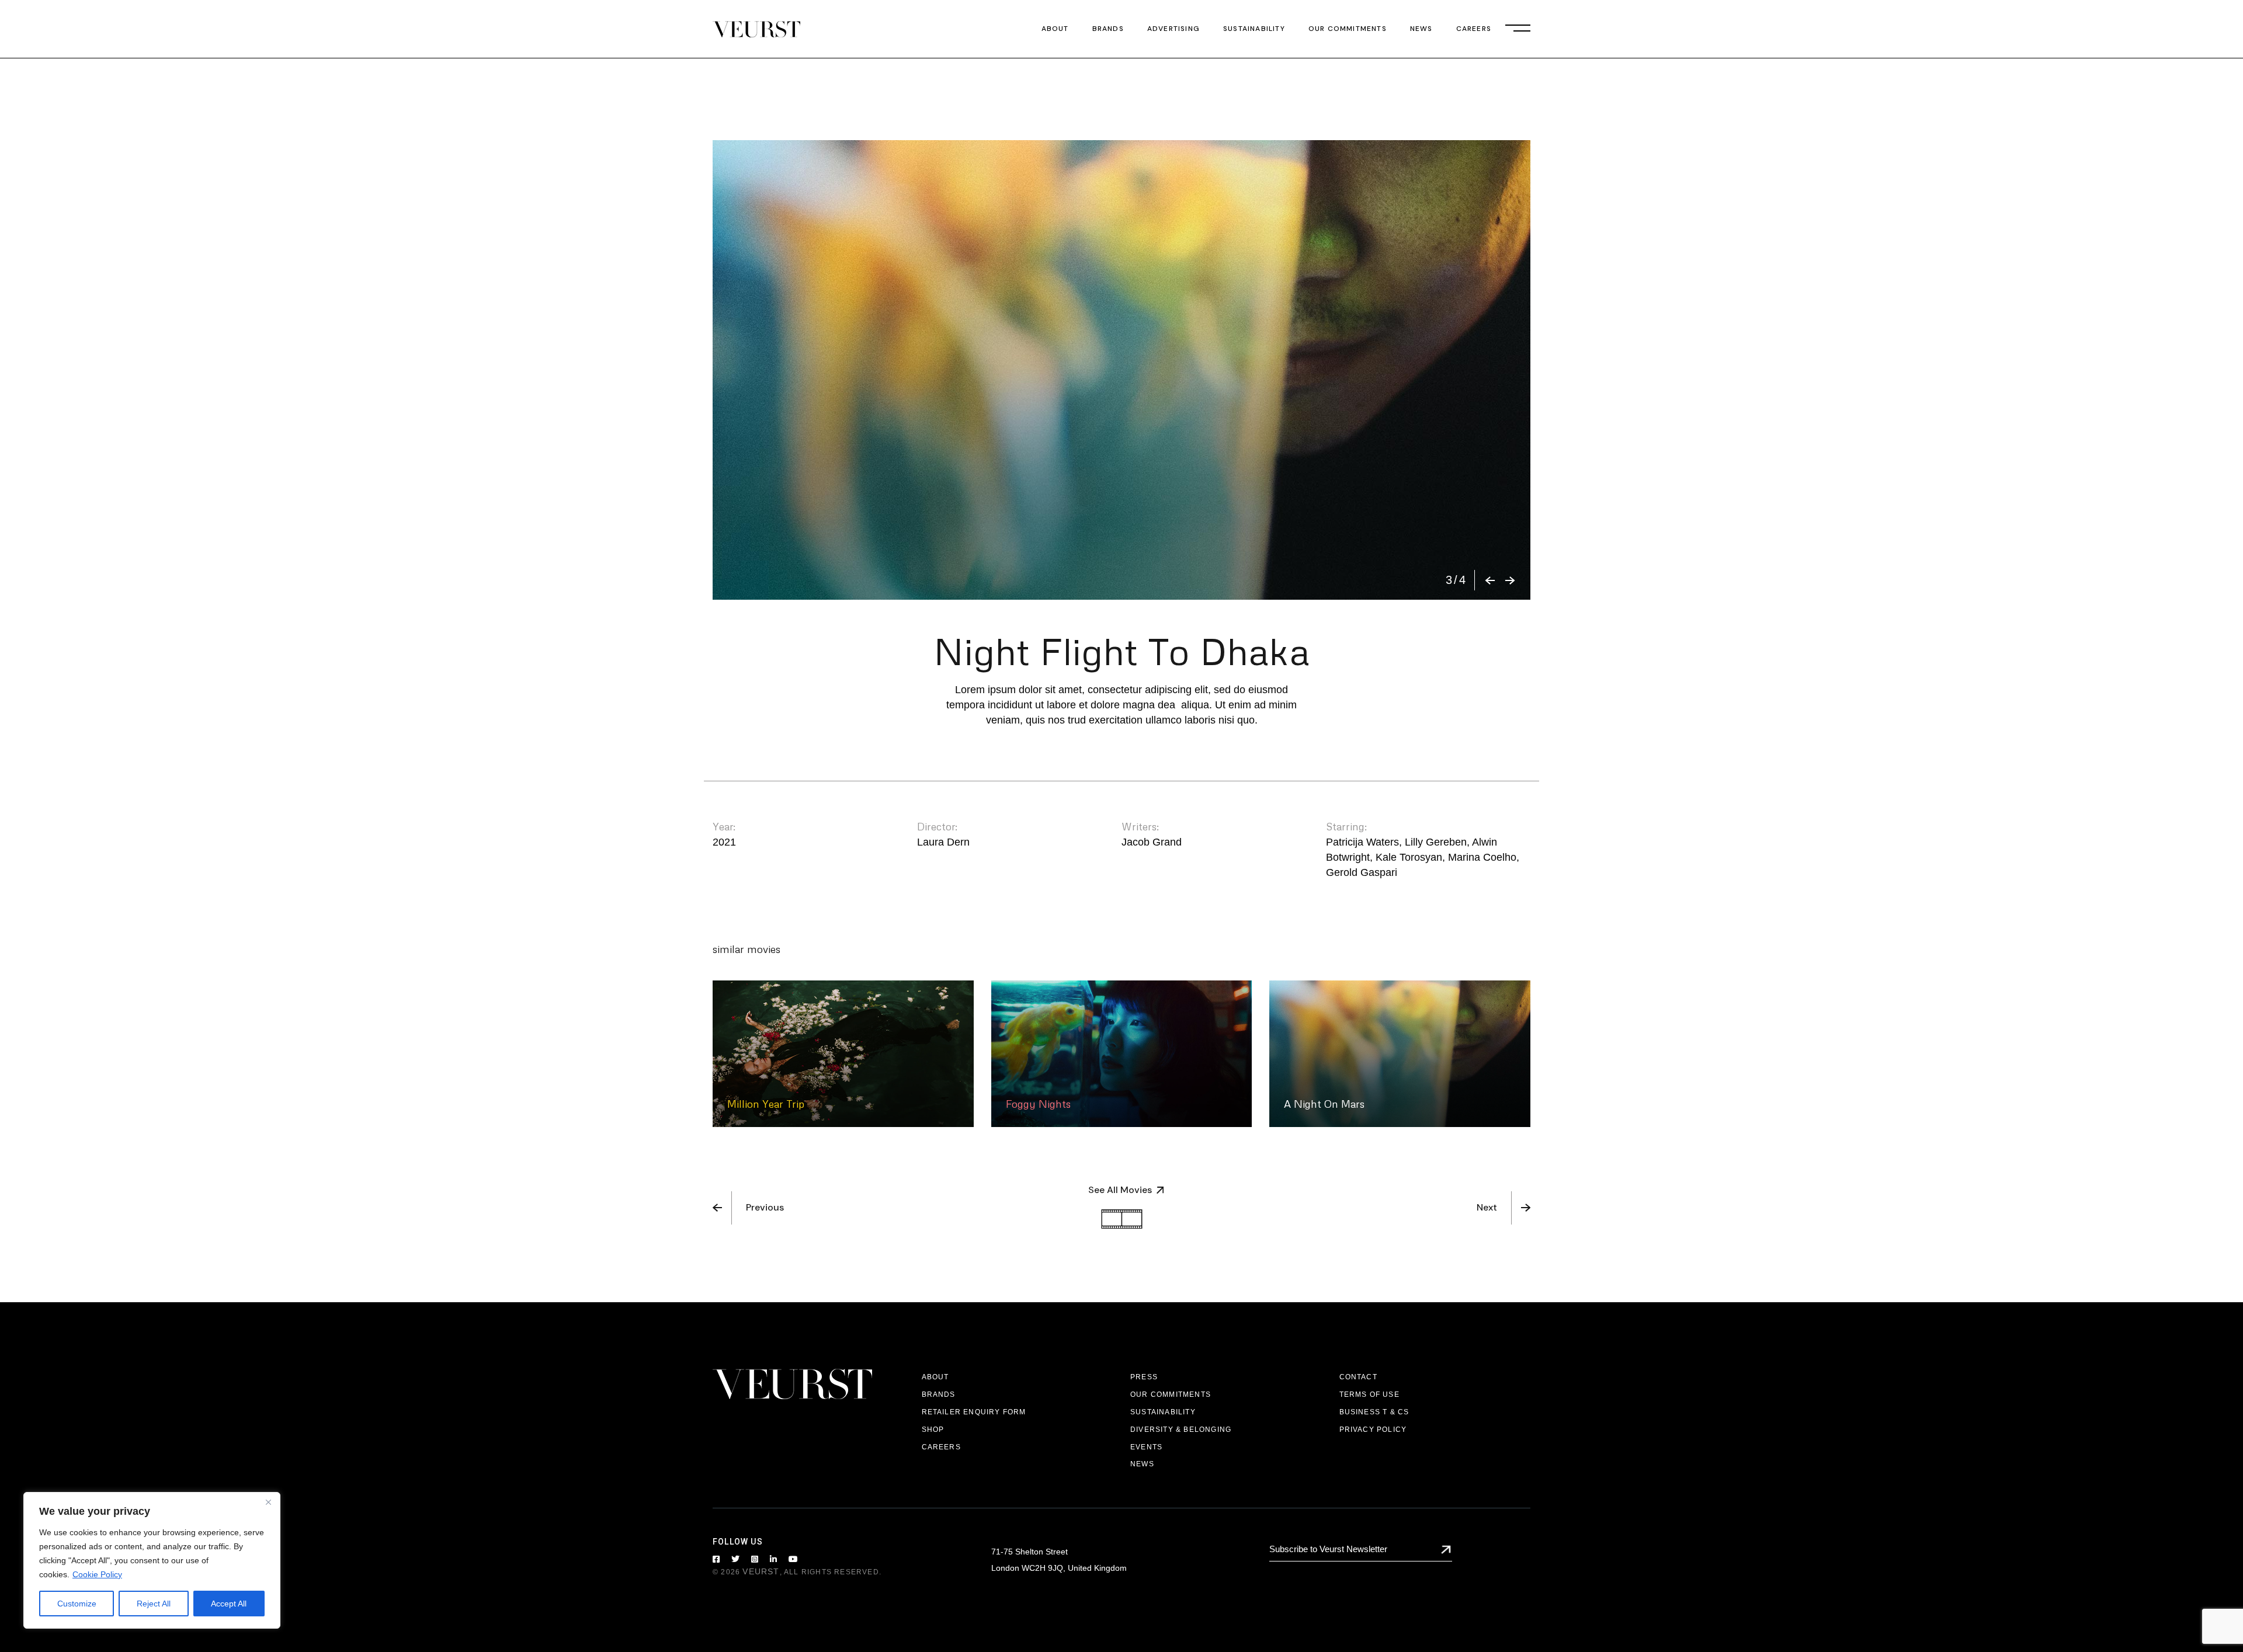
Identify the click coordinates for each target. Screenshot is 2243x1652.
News (1142, 1464)
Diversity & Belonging (1181, 1430)
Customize (77, 1604)
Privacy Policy (1373, 1430)
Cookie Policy (97, 1574)
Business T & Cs (1374, 1412)
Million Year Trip (766, 1104)
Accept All (229, 1604)
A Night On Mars (1324, 1104)
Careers (941, 1447)
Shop (933, 1430)
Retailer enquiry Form (974, 1412)
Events (1146, 1447)
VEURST (761, 1571)
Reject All (154, 1604)
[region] (152, 1560)
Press (1144, 1377)
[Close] (268, 1502)
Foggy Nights (1038, 1104)
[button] (1490, 580)
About (935, 1377)
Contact (1358, 1377)
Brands (939, 1394)
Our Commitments (1171, 1394)
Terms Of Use (1369, 1394)
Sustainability (1163, 1412)
